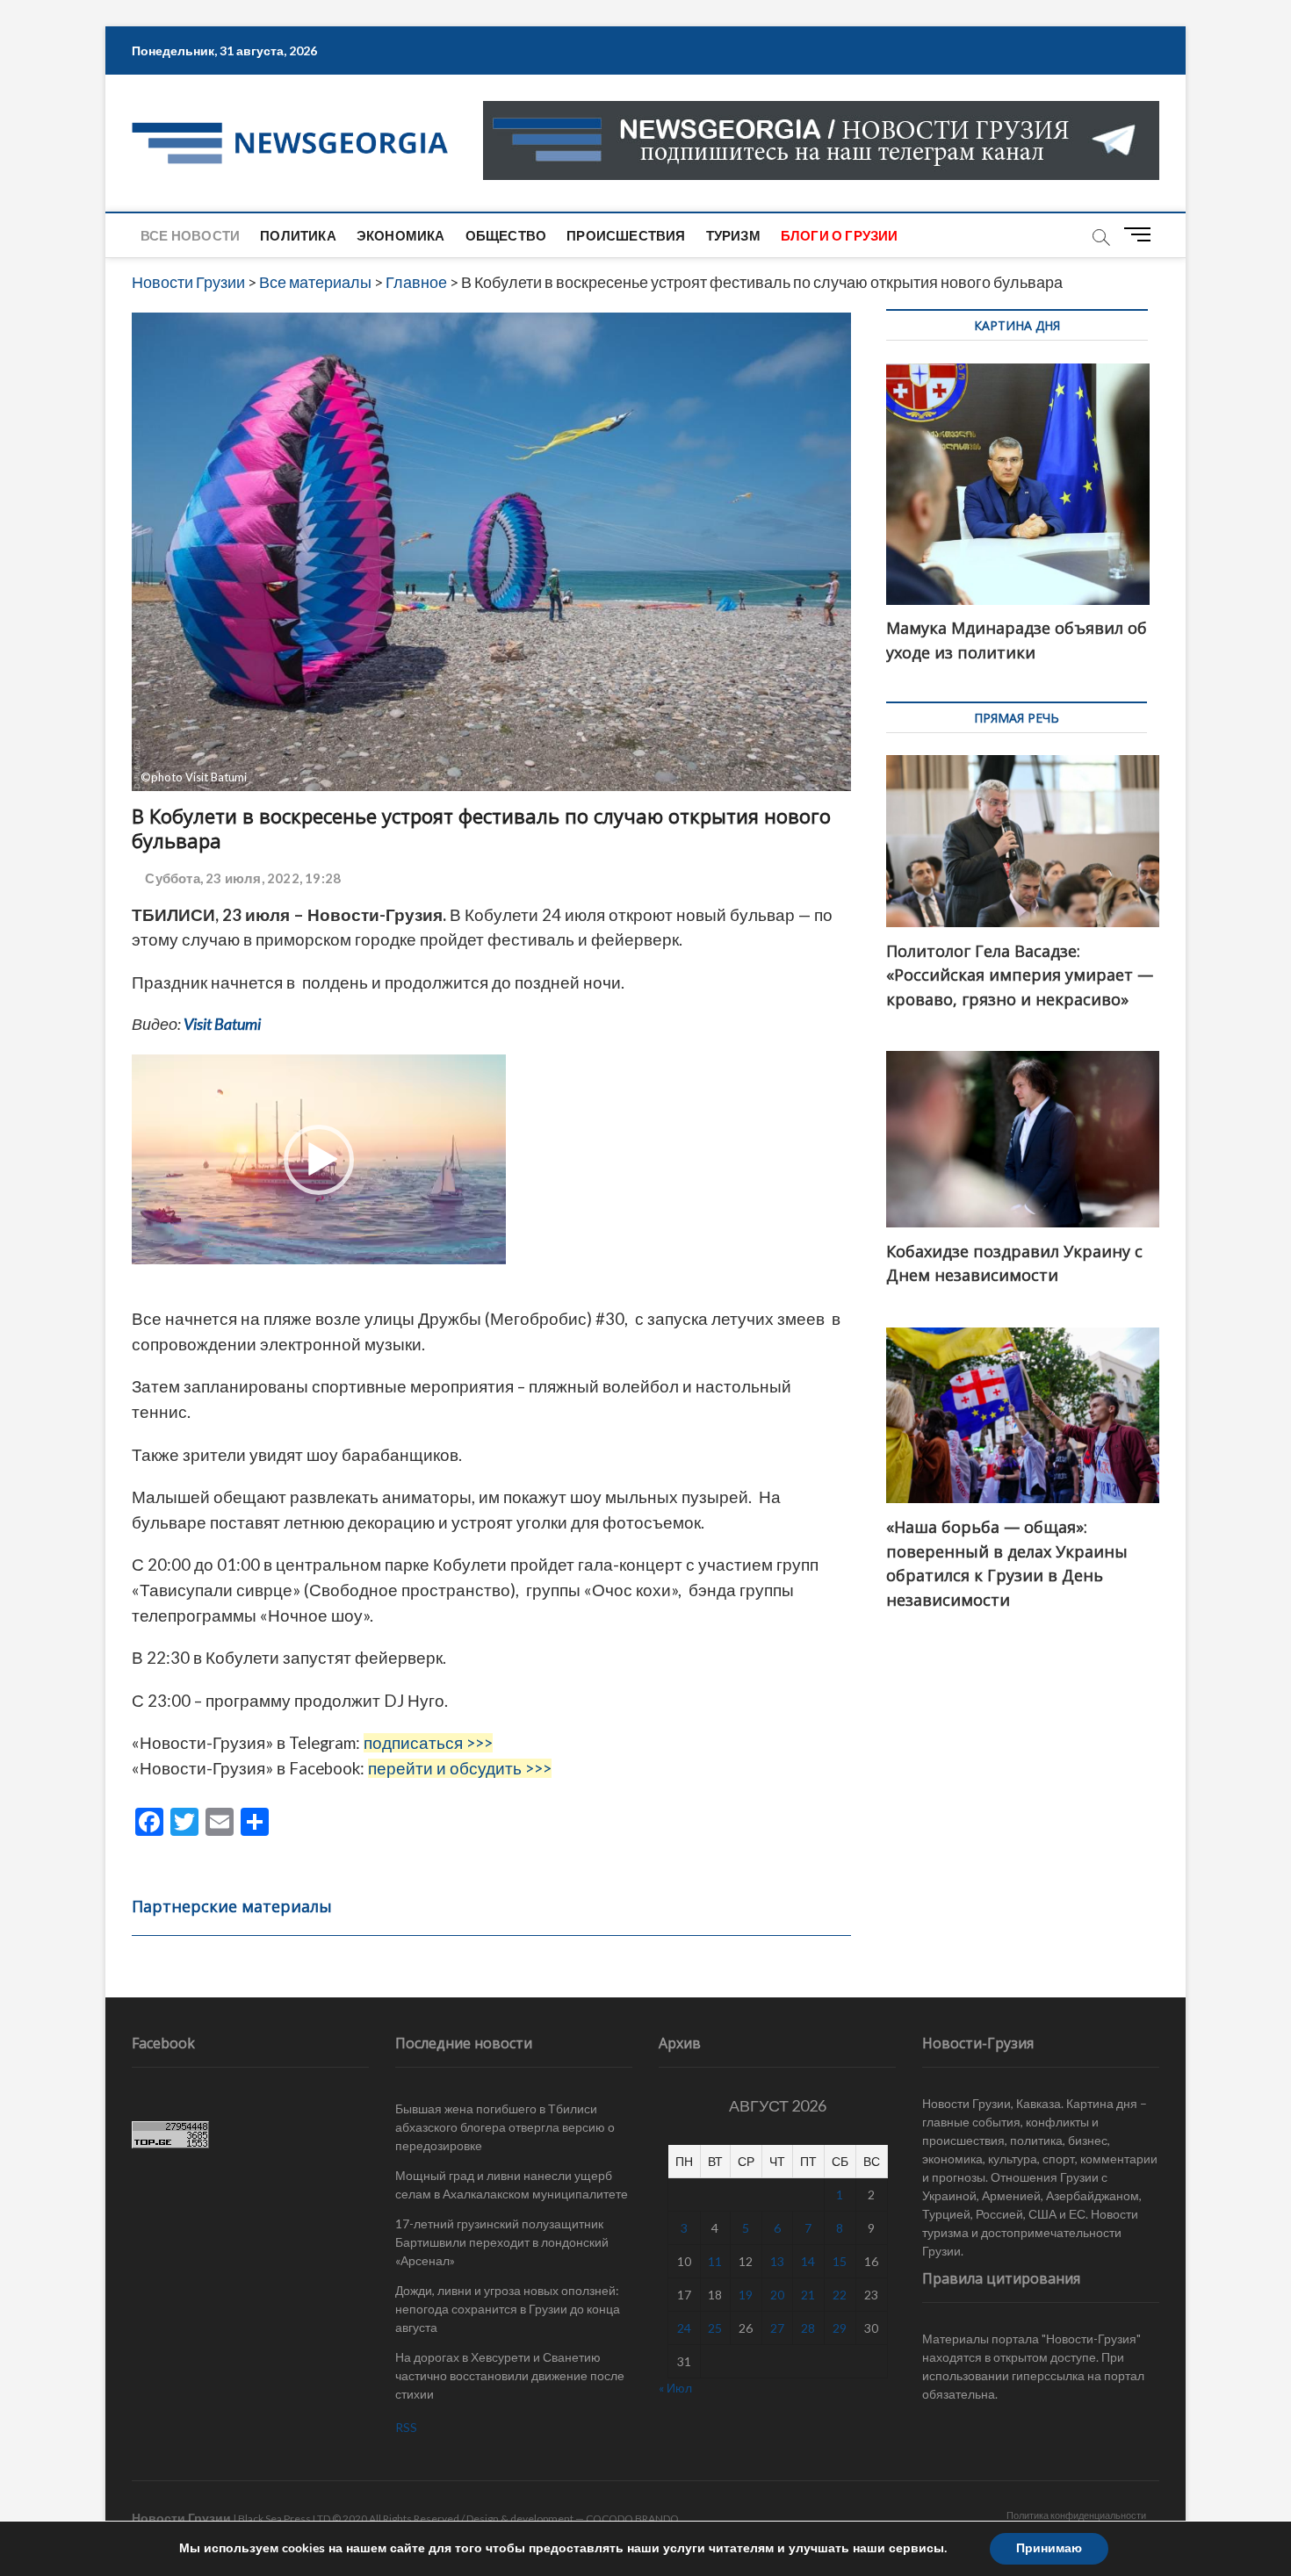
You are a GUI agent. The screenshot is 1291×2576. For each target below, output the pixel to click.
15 (840, 2261)
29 (840, 2328)
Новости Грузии (181, 2518)
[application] (319, 1159)
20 (777, 2295)
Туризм (733, 235)
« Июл (675, 2388)
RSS (406, 2427)
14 (808, 2261)
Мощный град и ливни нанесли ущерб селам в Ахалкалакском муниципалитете (512, 2184)
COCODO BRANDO (632, 2518)
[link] (222, 1024)
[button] (319, 1160)
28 (808, 2328)
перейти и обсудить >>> (460, 1768)
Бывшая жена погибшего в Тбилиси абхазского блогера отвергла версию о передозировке (505, 2127)
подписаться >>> (428, 1743)
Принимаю (1049, 2548)
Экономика (401, 235)
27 (777, 2328)
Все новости (190, 235)
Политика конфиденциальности (1076, 2515)
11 (715, 2261)
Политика (298, 235)
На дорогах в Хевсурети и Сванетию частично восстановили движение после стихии (510, 2375)
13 (777, 2261)
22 (840, 2295)
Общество (506, 235)
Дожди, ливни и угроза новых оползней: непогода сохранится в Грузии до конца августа (508, 2309)
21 (808, 2295)
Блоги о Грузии (840, 235)
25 (715, 2328)
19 (746, 2295)
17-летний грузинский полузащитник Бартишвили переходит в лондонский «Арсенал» (502, 2242)
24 (684, 2328)
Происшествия (626, 235)
